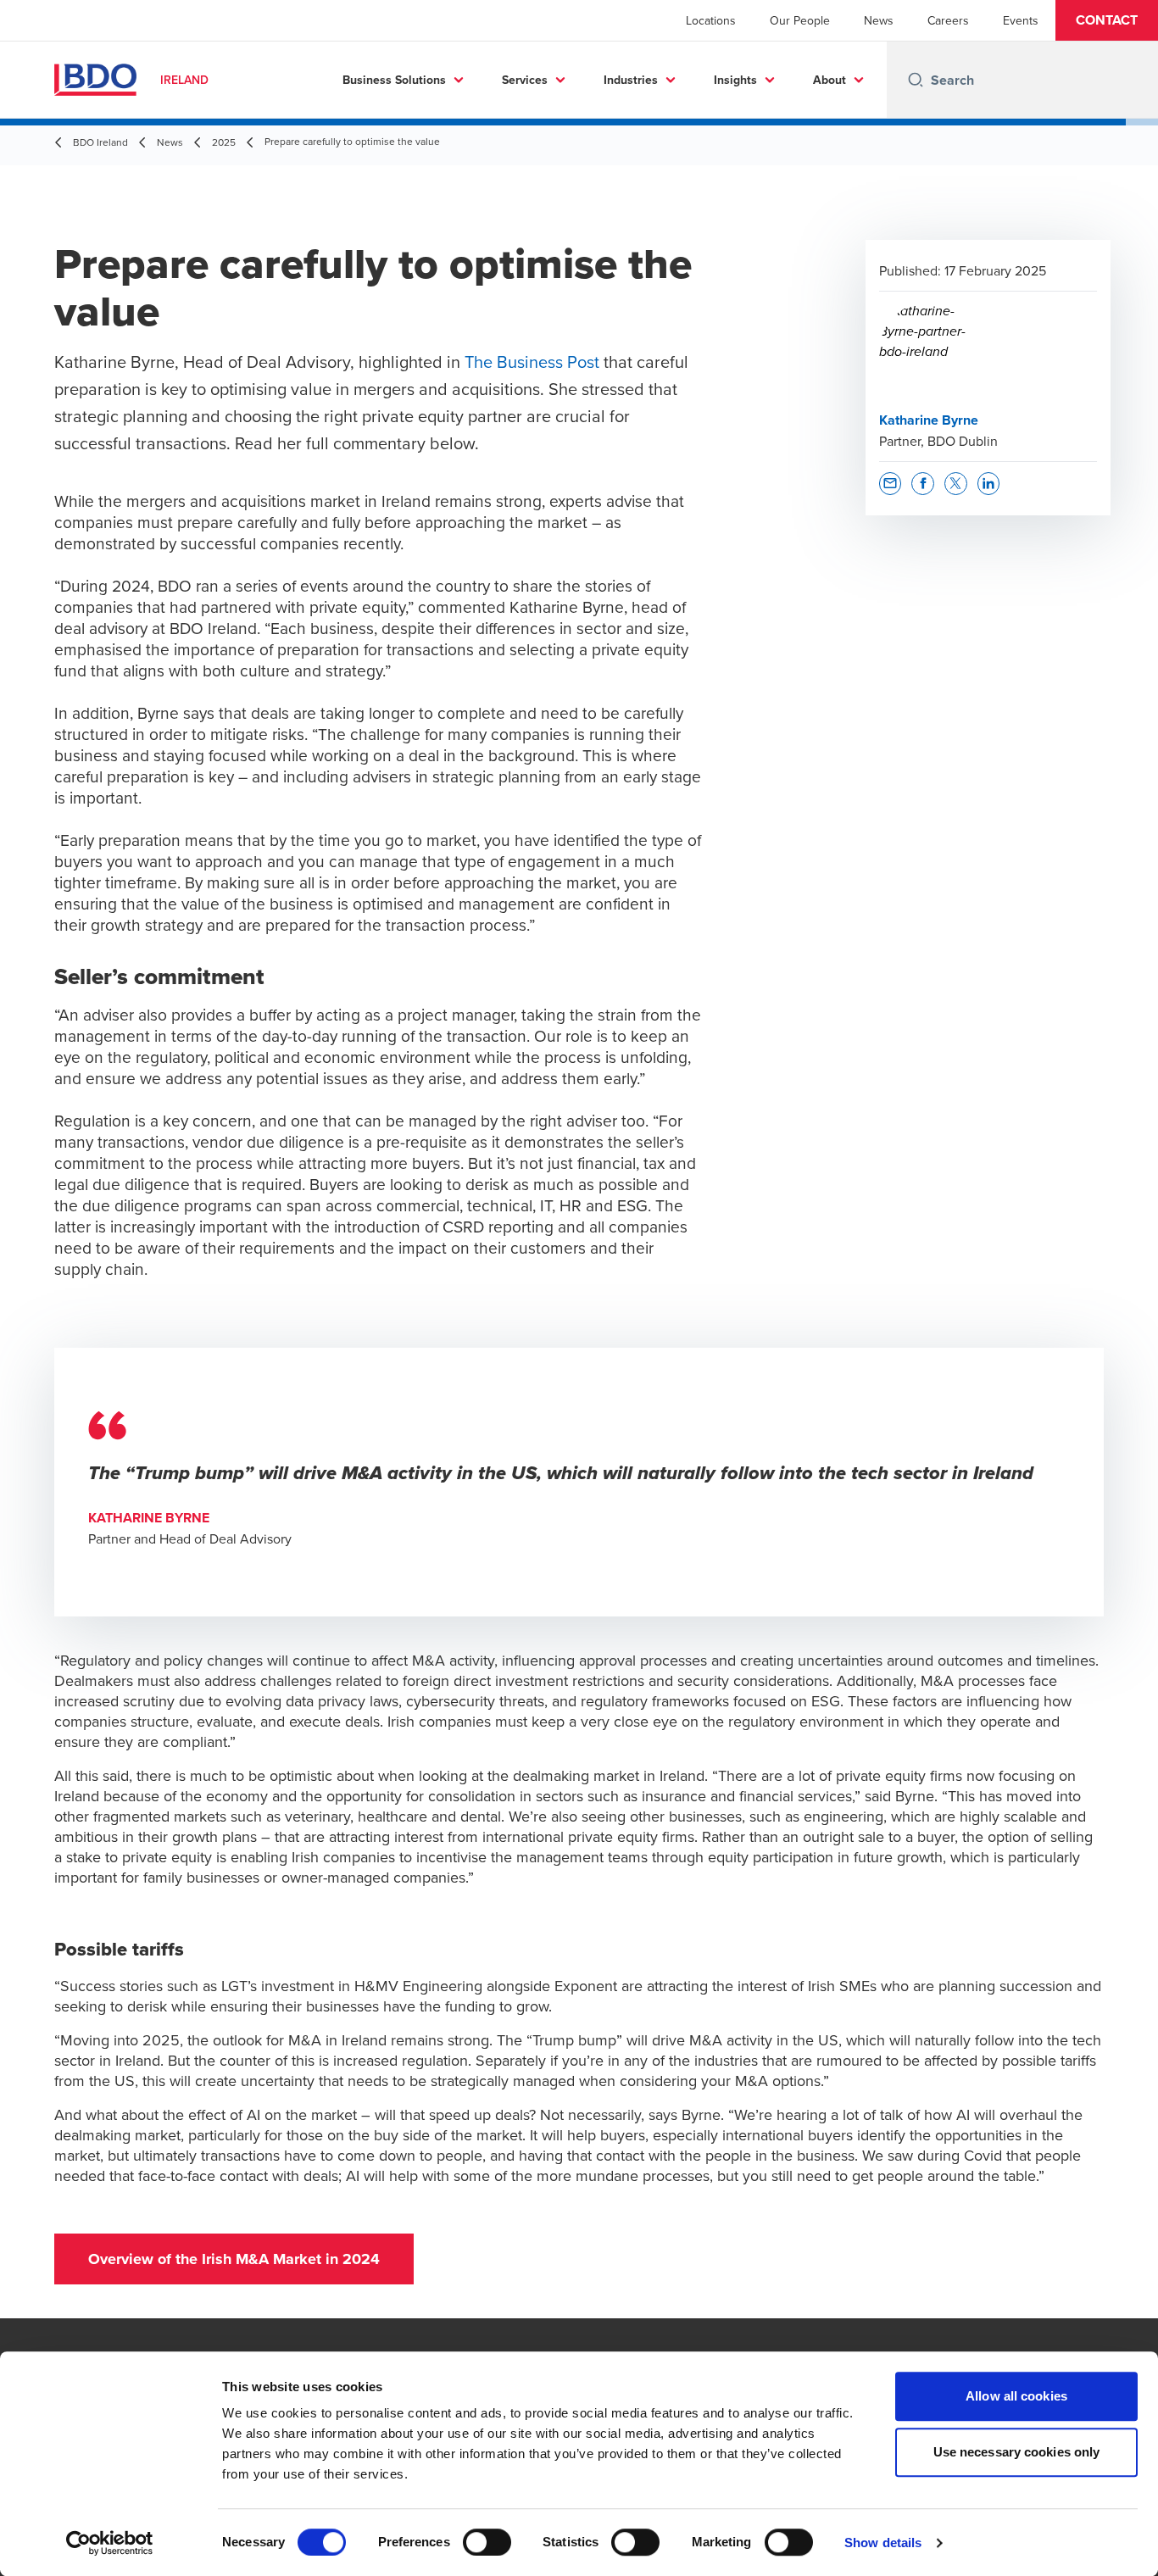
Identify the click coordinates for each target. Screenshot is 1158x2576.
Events (1021, 20)
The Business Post (532, 362)
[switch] (487, 2542)
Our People (800, 20)
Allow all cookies (1016, 2396)
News (879, 20)
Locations (711, 20)
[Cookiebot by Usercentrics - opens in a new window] (110, 2543)
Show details (883, 2543)
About (830, 80)
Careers (948, 20)
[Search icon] (916, 80)
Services (525, 80)
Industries (631, 80)
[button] (1107, 20)
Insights (735, 80)
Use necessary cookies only (1017, 2452)
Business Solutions (394, 80)
